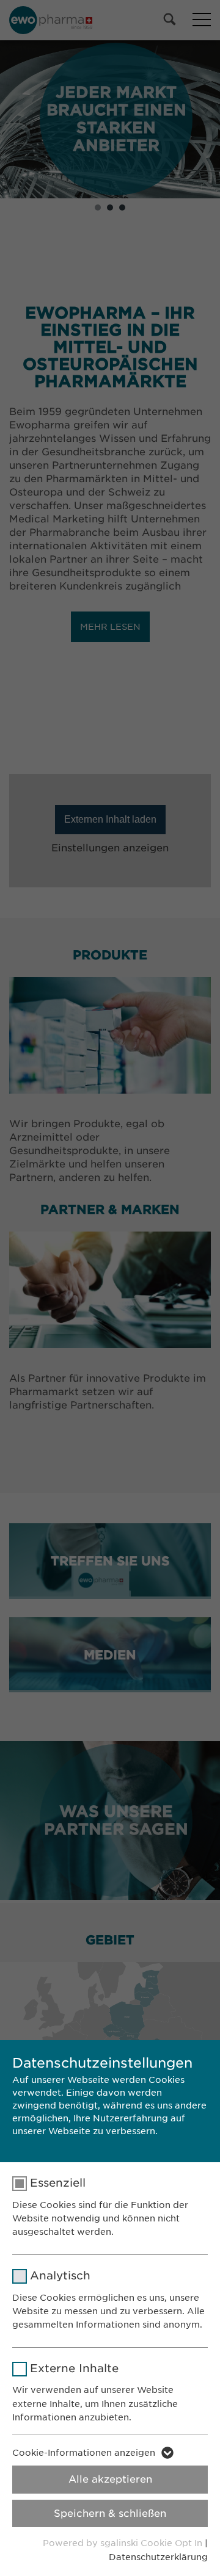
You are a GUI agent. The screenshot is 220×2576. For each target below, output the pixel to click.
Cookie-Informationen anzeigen (84, 2453)
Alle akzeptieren (110, 2479)
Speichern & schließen (110, 2513)
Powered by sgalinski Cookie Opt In (124, 2543)
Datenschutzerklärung (158, 2557)
